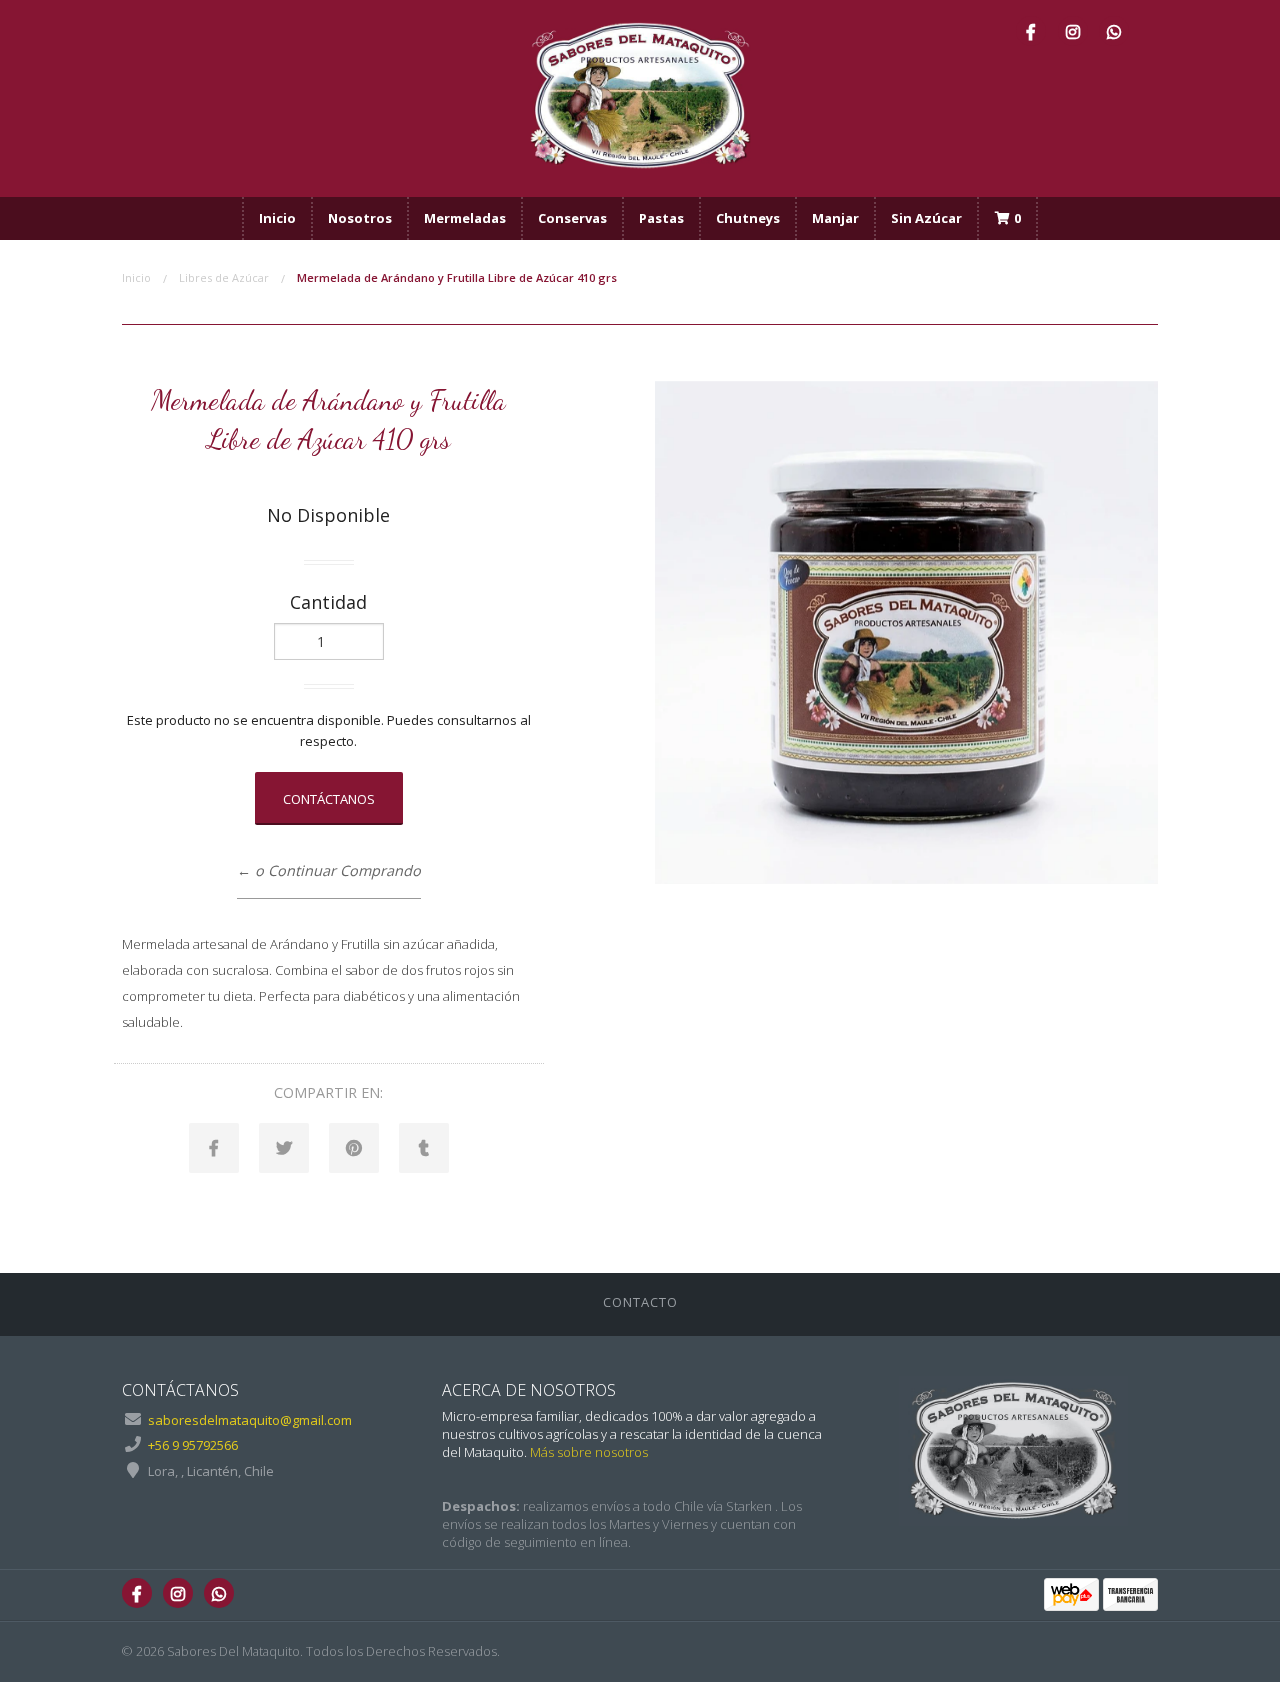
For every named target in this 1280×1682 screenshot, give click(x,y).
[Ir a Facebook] (1031, 31)
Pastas (661, 218)
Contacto (640, 1302)
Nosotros (360, 218)
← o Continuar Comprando (329, 870)
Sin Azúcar (926, 218)
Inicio (277, 218)
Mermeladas (465, 218)
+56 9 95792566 (193, 1445)
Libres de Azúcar (224, 277)
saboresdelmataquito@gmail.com (250, 1420)
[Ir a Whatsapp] (1114, 31)
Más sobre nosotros (589, 1452)
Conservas (572, 218)
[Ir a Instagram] (1073, 31)
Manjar (835, 218)
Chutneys (748, 218)
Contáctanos (329, 799)
